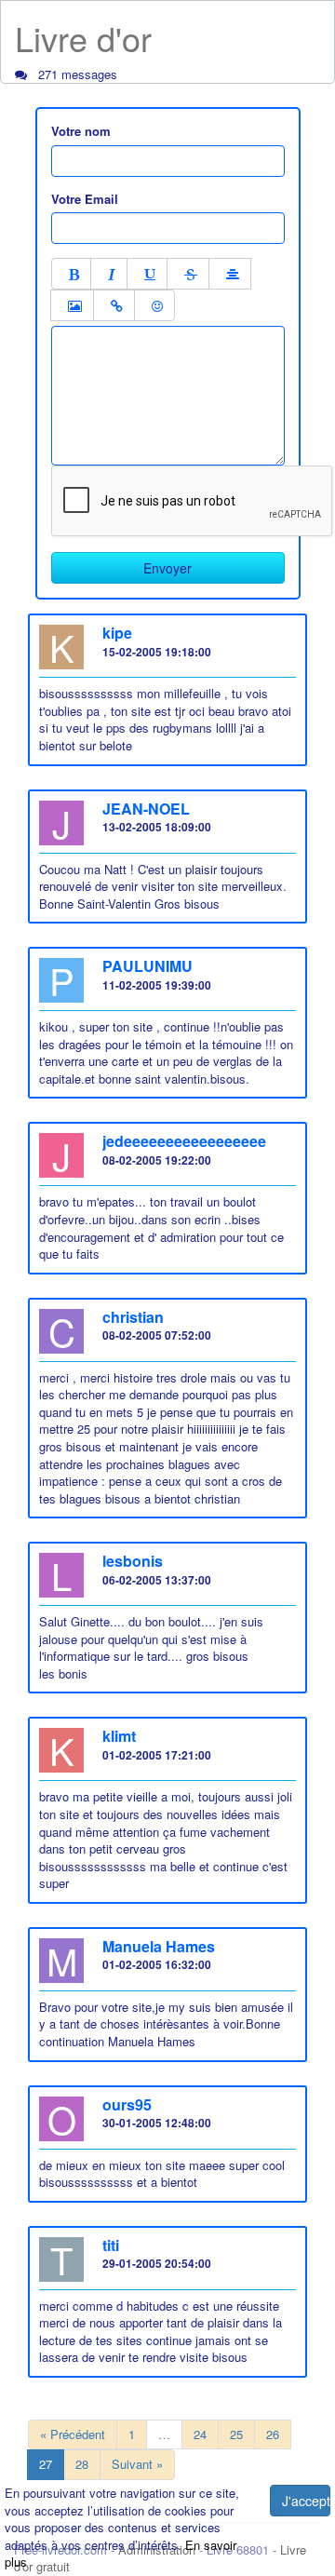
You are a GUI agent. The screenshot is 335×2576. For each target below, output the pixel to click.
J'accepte (306, 2501)
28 (82, 2464)
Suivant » (137, 2464)
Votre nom (81, 131)
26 (273, 2434)
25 (236, 2434)
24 (200, 2434)
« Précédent (73, 2434)
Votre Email (85, 199)
